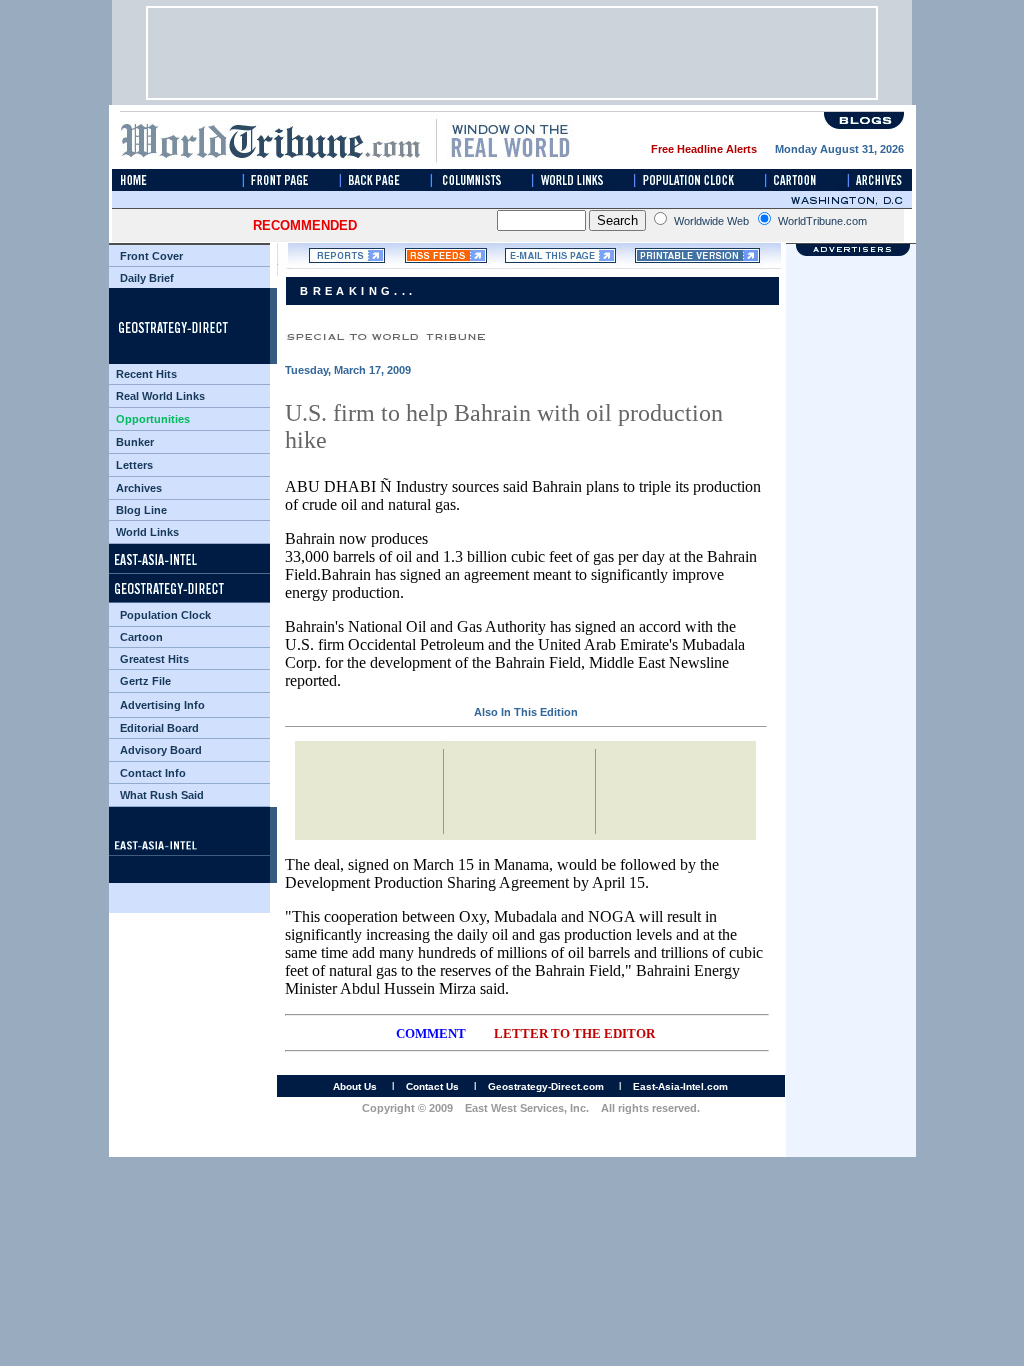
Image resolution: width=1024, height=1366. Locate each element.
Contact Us (432, 1086)
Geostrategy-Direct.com (546, 1086)
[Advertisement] (512, 53)
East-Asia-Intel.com (680, 1086)
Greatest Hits (154, 659)
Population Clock (165, 615)
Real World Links (160, 396)
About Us (355, 1086)
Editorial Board (159, 728)
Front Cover (151, 256)
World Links (147, 532)
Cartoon (141, 637)
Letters (134, 465)
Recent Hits (146, 374)
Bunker (135, 442)
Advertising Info (162, 705)
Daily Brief (147, 278)
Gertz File (145, 681)
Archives (139, 488)
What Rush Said (162, 795)
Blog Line (141, 510)
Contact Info (153, 773)
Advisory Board (161, 750)
